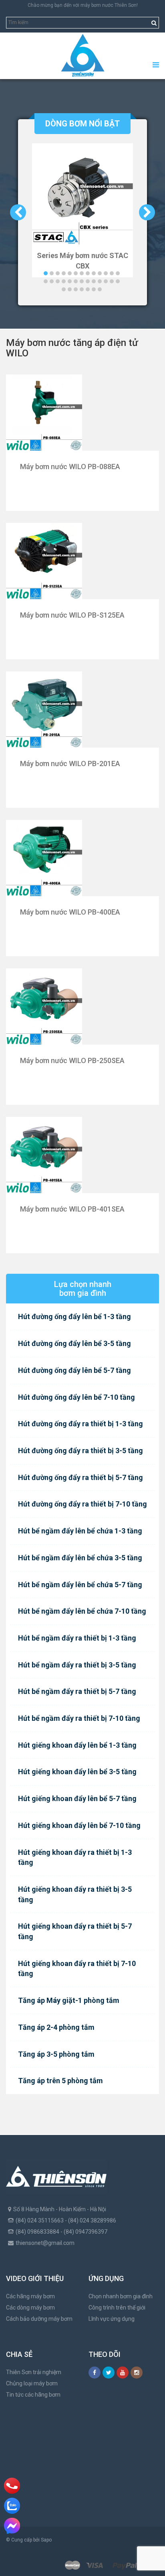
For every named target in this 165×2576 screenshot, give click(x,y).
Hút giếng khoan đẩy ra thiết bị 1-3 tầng (75, 1857)
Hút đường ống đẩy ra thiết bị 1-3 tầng (80, 1424)
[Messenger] (12, 2526)
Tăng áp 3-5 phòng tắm (56, 2054)
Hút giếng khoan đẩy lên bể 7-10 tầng (79, 1825)
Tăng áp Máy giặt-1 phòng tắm (69, 2000)
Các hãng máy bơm (30, 2296)
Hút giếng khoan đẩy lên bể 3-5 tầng (77, 1772)
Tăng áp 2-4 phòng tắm (56, 2027)
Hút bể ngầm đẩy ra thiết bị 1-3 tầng (77, 1638)
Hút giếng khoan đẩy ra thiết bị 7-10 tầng (77, 1969)
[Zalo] (12, 2506)
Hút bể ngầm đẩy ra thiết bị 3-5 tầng (77, 1665)
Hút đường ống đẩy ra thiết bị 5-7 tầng (80, 1477)
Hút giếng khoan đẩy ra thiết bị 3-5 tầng (75, 1894)
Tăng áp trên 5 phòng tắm (60, 2081)
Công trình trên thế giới (117, 2308)
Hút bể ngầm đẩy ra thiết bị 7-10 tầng (79, 1718)
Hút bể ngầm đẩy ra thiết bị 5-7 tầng (77, 1691)
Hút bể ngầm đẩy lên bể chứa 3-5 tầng (80, 1558)
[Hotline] (12, 2486)
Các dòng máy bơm (30, 2308)
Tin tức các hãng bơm (33, 2395)
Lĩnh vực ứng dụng (112, 2319)
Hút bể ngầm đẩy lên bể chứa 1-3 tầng (80, 1531)
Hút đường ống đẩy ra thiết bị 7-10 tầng (82, 1504)
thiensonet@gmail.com (45, 2243)
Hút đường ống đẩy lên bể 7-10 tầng (76, 1397)
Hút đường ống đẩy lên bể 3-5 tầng (74, 1343)
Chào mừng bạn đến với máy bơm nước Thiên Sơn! (83, 5)
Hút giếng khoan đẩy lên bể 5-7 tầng (77, 1798)
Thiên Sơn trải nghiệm (34, 2372)
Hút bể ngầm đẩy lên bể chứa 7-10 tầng (82, 1611)
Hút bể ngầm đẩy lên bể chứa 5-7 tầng (80, 1585)
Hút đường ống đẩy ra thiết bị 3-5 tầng (80, 1451)
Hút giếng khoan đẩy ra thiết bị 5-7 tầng (75, 1931)
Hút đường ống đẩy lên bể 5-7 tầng (74, 1370)
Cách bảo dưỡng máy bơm (39, 2319)
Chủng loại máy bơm (32, 2383)
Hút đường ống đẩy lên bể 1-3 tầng (74, 1316)
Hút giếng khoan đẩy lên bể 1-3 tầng (77, 1745)
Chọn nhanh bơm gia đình (121, 2296)
